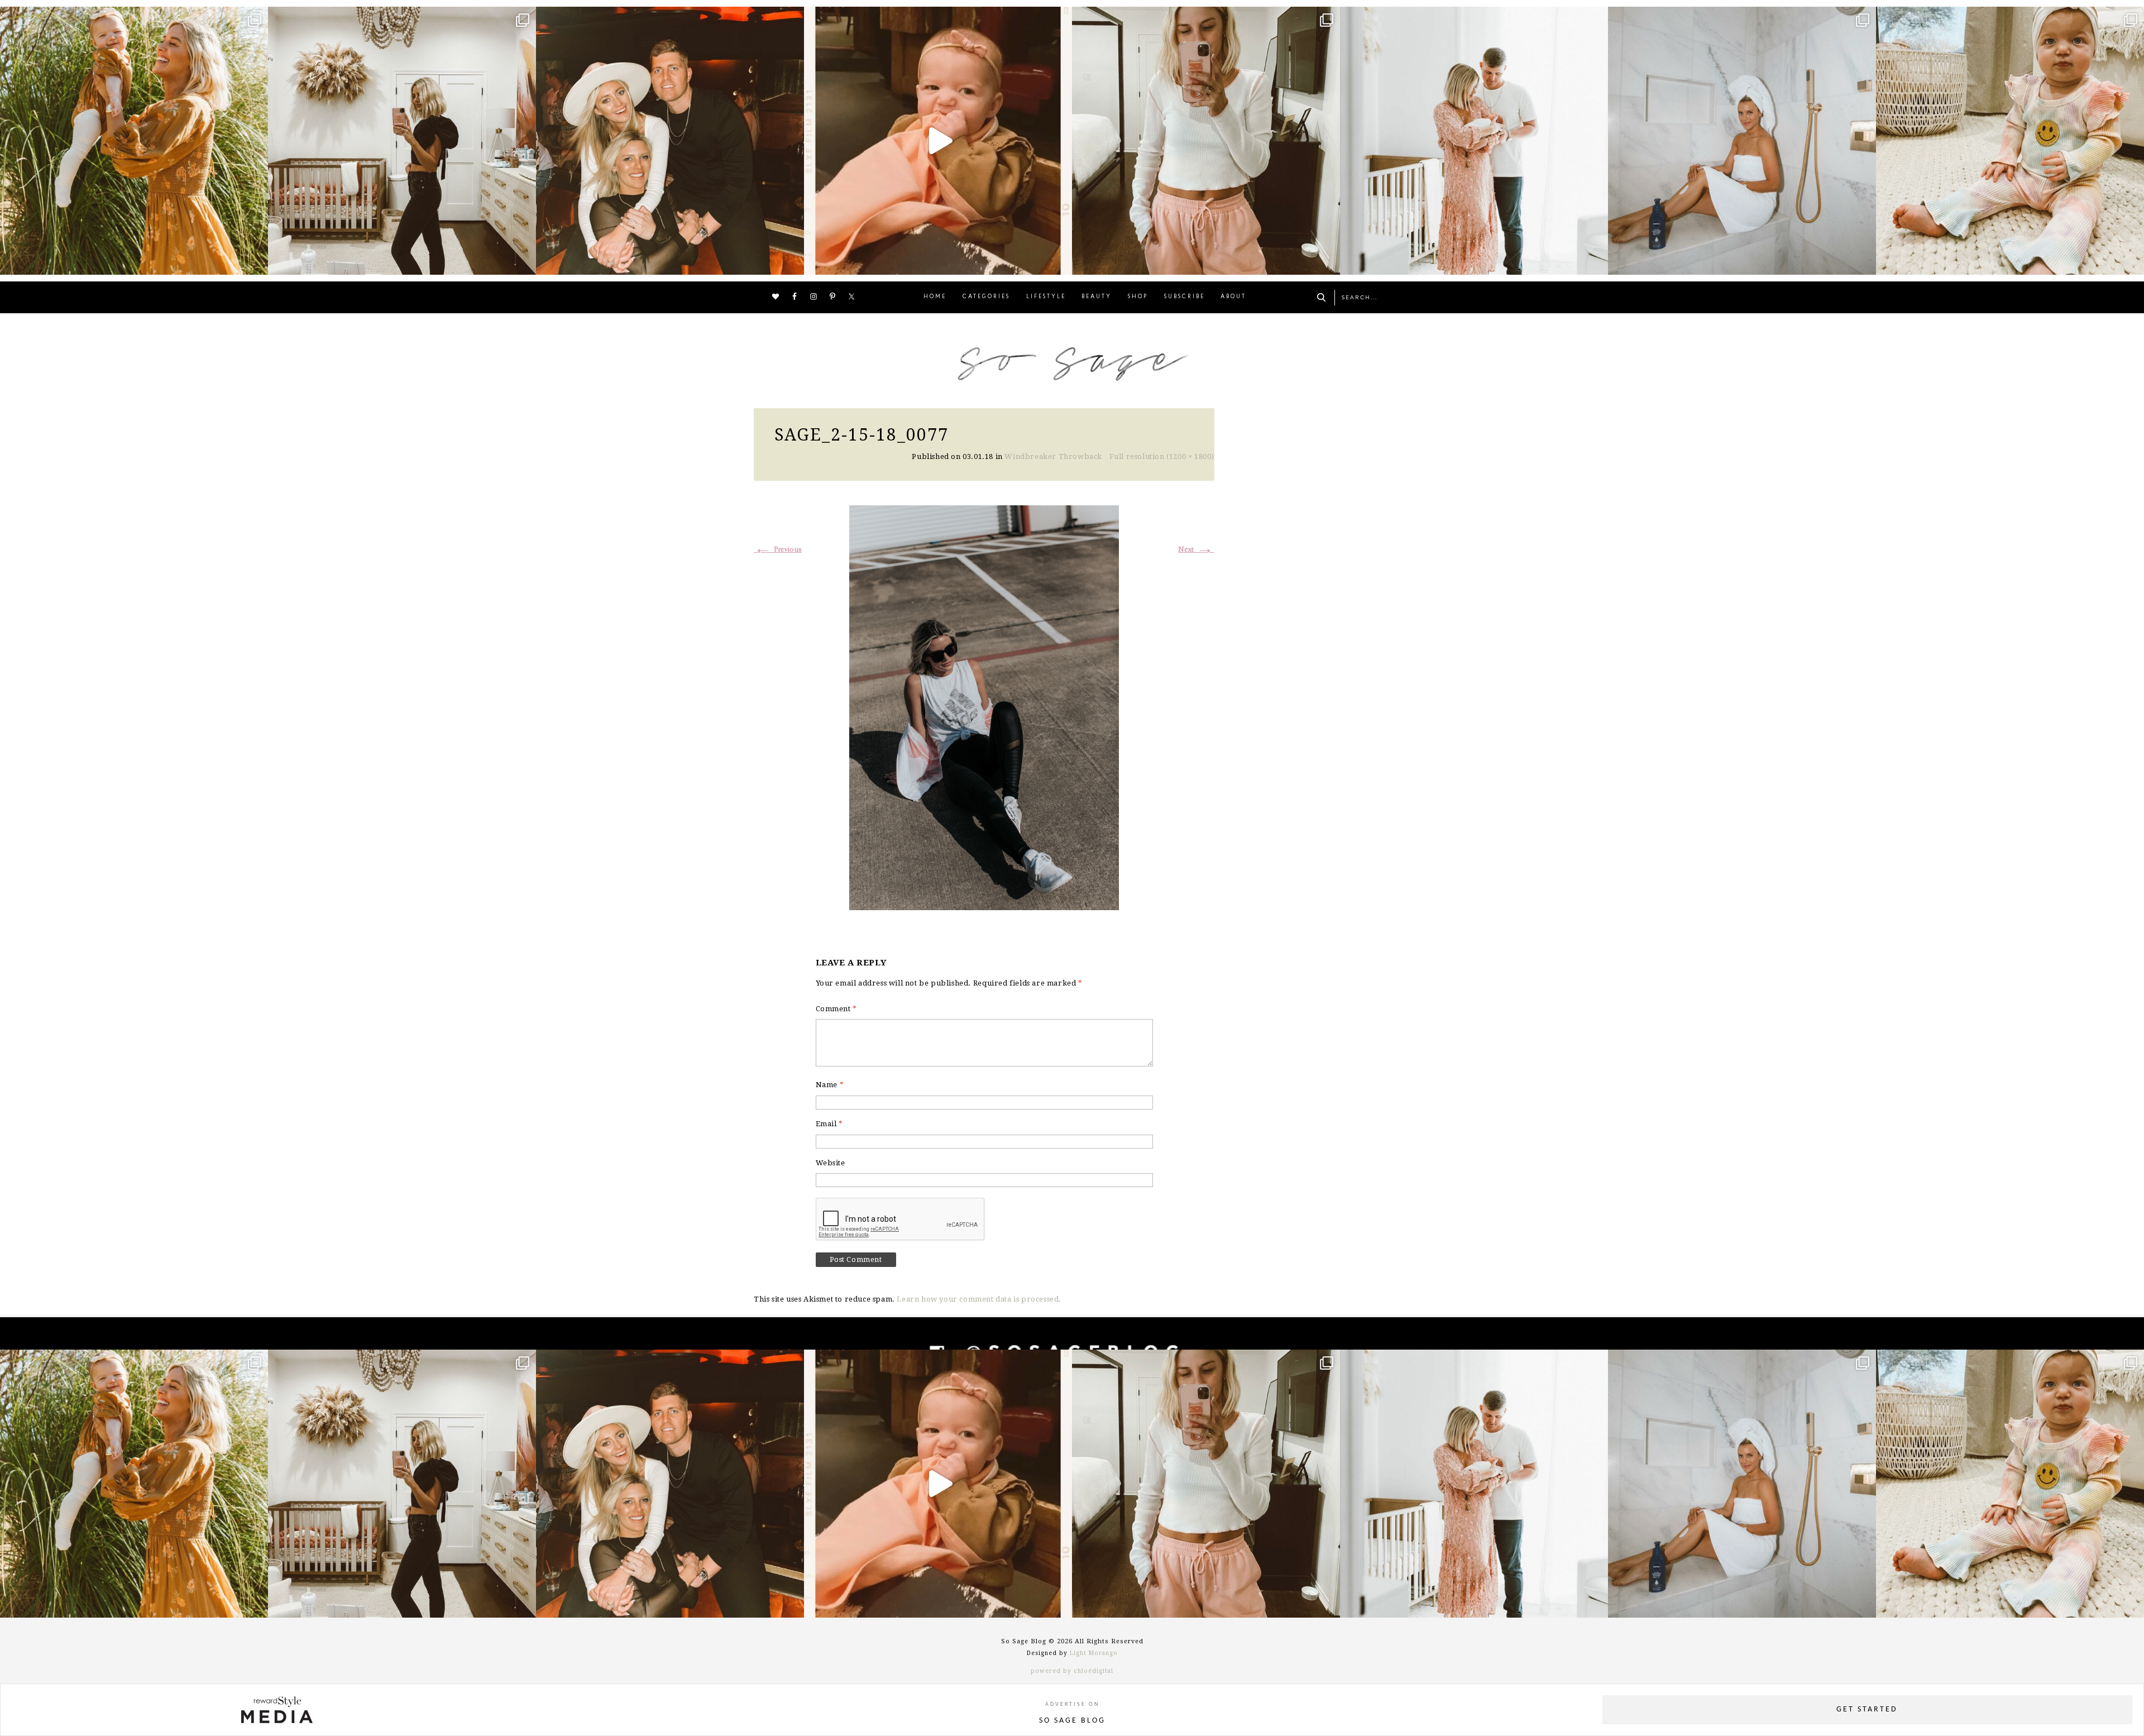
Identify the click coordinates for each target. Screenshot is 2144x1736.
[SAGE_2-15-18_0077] (984, 706)
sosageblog (131, 18)
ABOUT (1233, 297)
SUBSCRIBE (1185, 297)
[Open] (134, 141)
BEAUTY (1097, 297)
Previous (778, 550)
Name (830, 1085)
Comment (836, 1009)
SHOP (1138, 297)
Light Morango (1094, 1653)
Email (829, 1124)
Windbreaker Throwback (1053, 456)
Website (831, 1163)
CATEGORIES (986, 297)
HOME (935, 297)
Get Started (1867, 1709)
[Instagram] (257, 261)
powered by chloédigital (1072, 1671)
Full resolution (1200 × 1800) (1162, 456)
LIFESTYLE (1046, 297)
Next (1196, 550)
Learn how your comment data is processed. (979, 1299)
